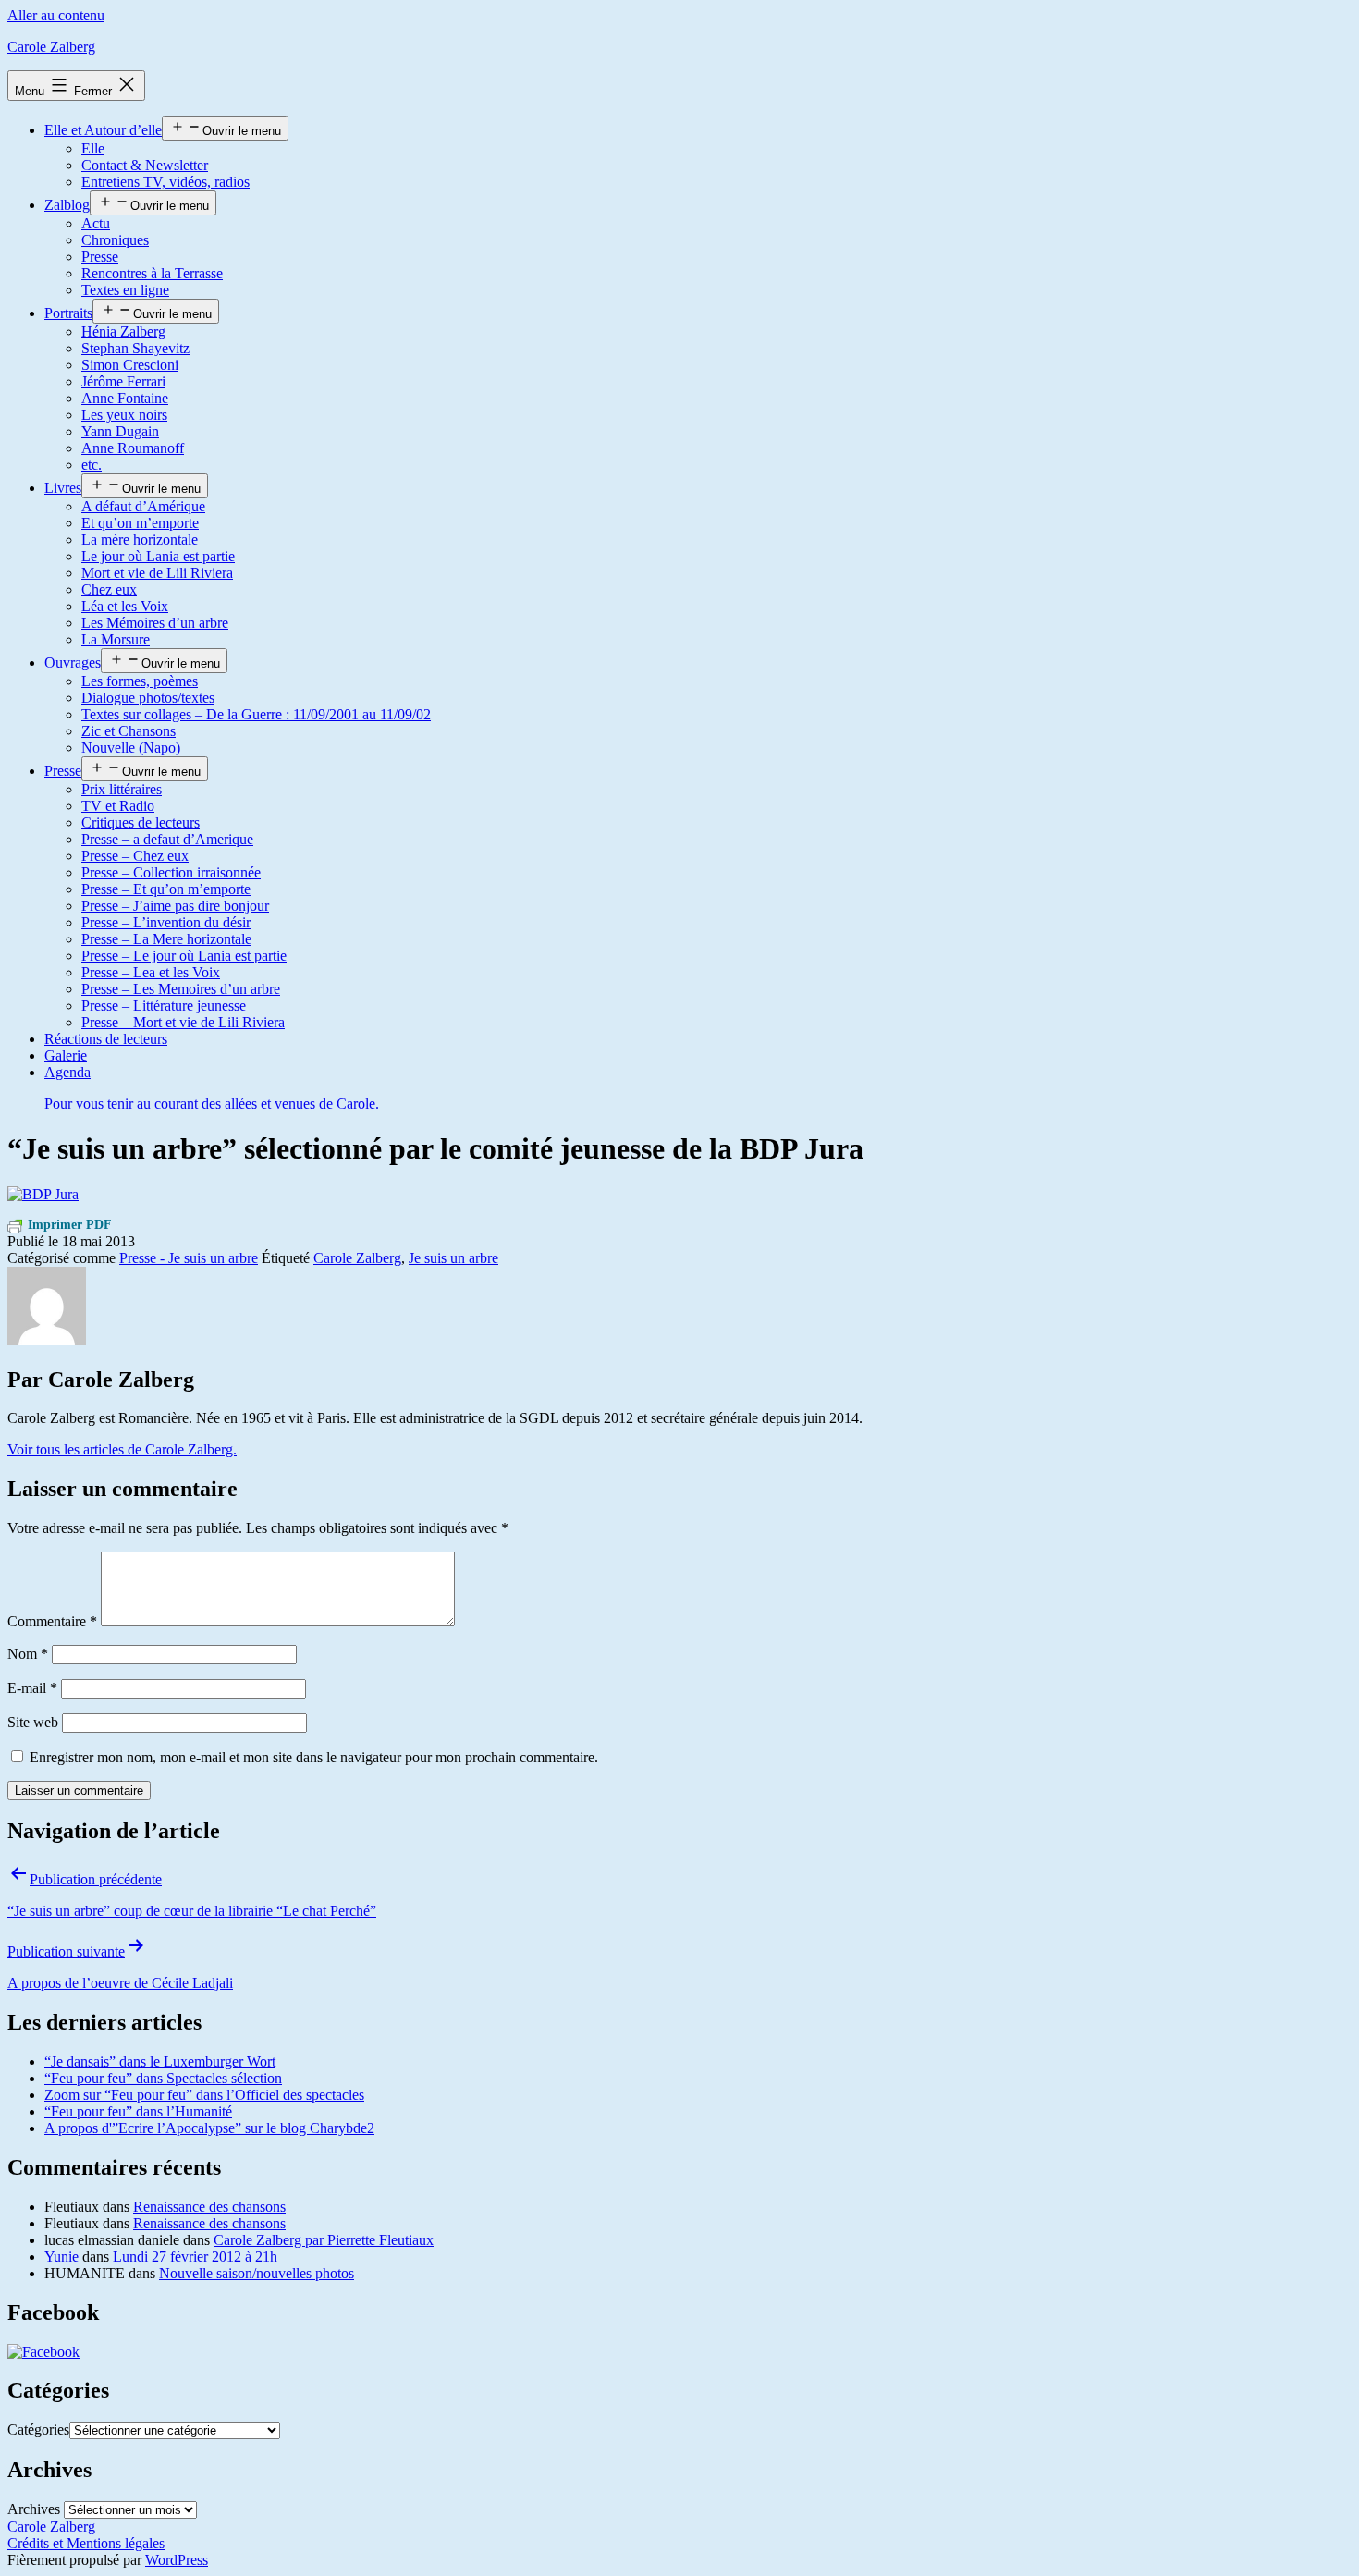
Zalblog (67, 205)
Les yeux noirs (124, 415)
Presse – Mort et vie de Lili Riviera (183, 1022)
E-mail (32, 1688)
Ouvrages (73, 662)
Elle (93, 148)
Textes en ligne (125, 290)
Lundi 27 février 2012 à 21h (195, 2257)
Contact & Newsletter (145, 165)
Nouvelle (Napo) (131, 748)
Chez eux (109, 589)
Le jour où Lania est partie (158, 556)
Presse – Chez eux (135, 856)
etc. (92, 465)
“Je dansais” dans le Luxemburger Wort (160, 2061)
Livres (63, 488)
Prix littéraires (122, 789)
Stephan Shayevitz (135, 348)
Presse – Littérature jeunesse (164, 1006)
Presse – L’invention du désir (166, 922)
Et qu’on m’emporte (140, 523)
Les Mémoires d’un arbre (155, 623)
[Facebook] (43, 2352)
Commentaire (52, 1621)
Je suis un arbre (453, 1258)
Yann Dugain (120, 431)
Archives (34, 2509)
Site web (33, 1722)
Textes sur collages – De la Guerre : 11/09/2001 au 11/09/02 (256, 714)
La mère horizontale (140, 540)
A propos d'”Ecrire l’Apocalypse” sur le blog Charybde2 (209, 2128)
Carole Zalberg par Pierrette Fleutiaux (324, 2240)
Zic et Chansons (129, 731)
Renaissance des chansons (209, 2207)
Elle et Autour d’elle (103, 130)
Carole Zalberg (51, 47)
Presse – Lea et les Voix (151, 972)
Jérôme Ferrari (123, 381)
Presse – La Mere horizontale (166, 939)
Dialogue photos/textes (148, 698)
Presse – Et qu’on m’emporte (166, 889)
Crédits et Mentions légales (86, 2543)
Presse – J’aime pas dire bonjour (175, 906)
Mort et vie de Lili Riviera (157, 573)
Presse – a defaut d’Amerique (167, 839)
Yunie (61, 2257)
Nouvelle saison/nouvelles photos (257, 2273)
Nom (28, 1654)
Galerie (66, 1055)
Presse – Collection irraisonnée (171, 872)
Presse (100, 257)
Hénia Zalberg (123, 331)
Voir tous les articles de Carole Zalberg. (122, 1449)
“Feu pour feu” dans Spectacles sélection (163, 2078)
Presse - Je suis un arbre (189, 1258)
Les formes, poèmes (140, 681)
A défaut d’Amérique (143, 506)
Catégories (38, 2429)
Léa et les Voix (125, 606)
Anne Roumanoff (133, 448)
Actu (96, 223)
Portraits (68, 313)
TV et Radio (118, 806)
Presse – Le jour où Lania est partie (184, 956)
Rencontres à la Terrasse (152, 273)
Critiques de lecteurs (141, 822)
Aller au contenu (56, 15)
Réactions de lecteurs (106, 1039)
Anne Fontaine (125, 398)
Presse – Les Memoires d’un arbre (181, 989)
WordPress (177, 2560)
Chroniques (115, 240)
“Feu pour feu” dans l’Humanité (138, 2111)
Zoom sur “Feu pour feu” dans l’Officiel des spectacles (204, 2095)
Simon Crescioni (130, 365)
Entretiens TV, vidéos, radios (165, 182)
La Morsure (116, 639)
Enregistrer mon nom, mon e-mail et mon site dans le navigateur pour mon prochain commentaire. (314, 1757)
